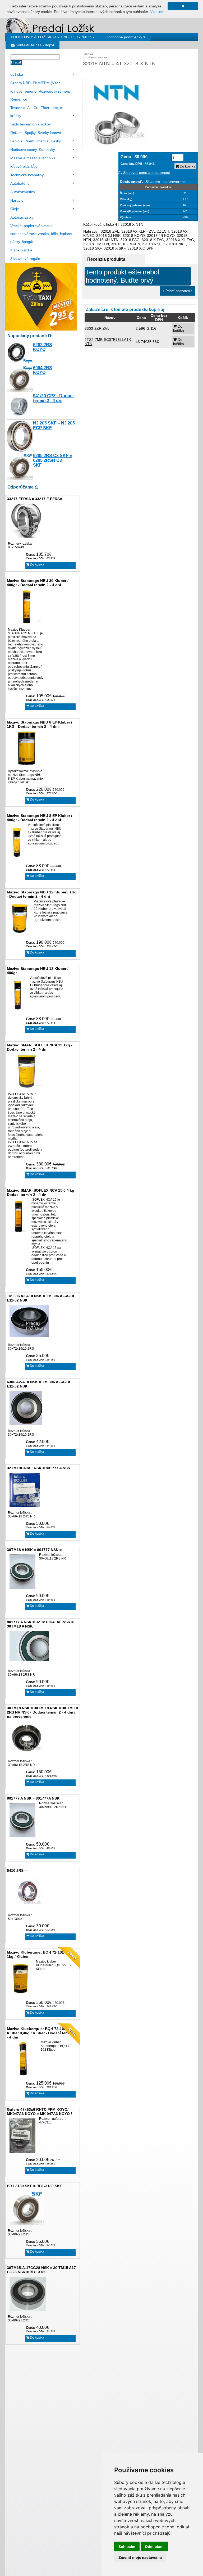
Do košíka (37, 564)
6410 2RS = (17, 1870)
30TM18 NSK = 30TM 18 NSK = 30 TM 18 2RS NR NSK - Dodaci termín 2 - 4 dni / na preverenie (42, 1712)
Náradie (17, 200)
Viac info (157, 12)
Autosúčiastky (22, 217)
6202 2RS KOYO (43, 347)
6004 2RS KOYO (43, 370)
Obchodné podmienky (124, 37)
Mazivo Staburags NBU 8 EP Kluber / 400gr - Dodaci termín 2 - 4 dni (40, 818)
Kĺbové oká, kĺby (24, 166)
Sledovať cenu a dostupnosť (146, 173)
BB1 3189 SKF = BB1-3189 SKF (34, 2186)
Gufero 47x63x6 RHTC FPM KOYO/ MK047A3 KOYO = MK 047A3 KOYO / (39, 2112)
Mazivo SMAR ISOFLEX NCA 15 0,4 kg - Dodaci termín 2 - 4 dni (42, 1192)
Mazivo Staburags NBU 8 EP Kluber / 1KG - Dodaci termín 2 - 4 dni (40, 724)
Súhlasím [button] (127, 2546)
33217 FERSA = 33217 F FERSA (35, 499)
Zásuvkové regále (25, 259)
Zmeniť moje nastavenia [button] (140, 2557)
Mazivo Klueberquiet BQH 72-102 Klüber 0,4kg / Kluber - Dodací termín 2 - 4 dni (42, 2033)
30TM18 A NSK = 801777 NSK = (34, 1550)
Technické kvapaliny (27, 175)
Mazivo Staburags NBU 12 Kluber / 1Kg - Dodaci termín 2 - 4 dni (42, 894)
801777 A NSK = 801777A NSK (33, 1798)
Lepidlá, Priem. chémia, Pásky (36, 141)
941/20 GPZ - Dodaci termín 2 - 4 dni (53, 398)
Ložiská (17, 74)
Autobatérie (20, 183)
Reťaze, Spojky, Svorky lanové (36, 133)
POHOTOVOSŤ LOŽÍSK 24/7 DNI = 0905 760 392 (53, 37)
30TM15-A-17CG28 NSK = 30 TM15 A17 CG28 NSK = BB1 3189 (41, 2270)
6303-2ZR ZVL (97, 328)
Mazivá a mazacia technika (33, 158)
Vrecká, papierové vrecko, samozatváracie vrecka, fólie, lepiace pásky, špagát (41, 234)
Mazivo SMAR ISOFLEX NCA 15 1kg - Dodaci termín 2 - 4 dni (40, 1047)
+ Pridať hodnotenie (177, 291)
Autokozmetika (23, 192)
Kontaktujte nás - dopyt (34, 45)
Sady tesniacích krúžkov (31, 124)
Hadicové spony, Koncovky (33, 150)
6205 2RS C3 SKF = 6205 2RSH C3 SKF (52, 460)
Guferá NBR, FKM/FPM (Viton (35, 83)
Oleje (15, 209)
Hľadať (16, 62)
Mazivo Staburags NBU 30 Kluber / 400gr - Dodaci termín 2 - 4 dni (38, 583)
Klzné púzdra (21, 250)
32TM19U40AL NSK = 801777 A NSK (39, 1468)
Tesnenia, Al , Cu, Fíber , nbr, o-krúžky (37, 112)
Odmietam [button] (154, 2546)
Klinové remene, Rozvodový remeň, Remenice (40, 95)
